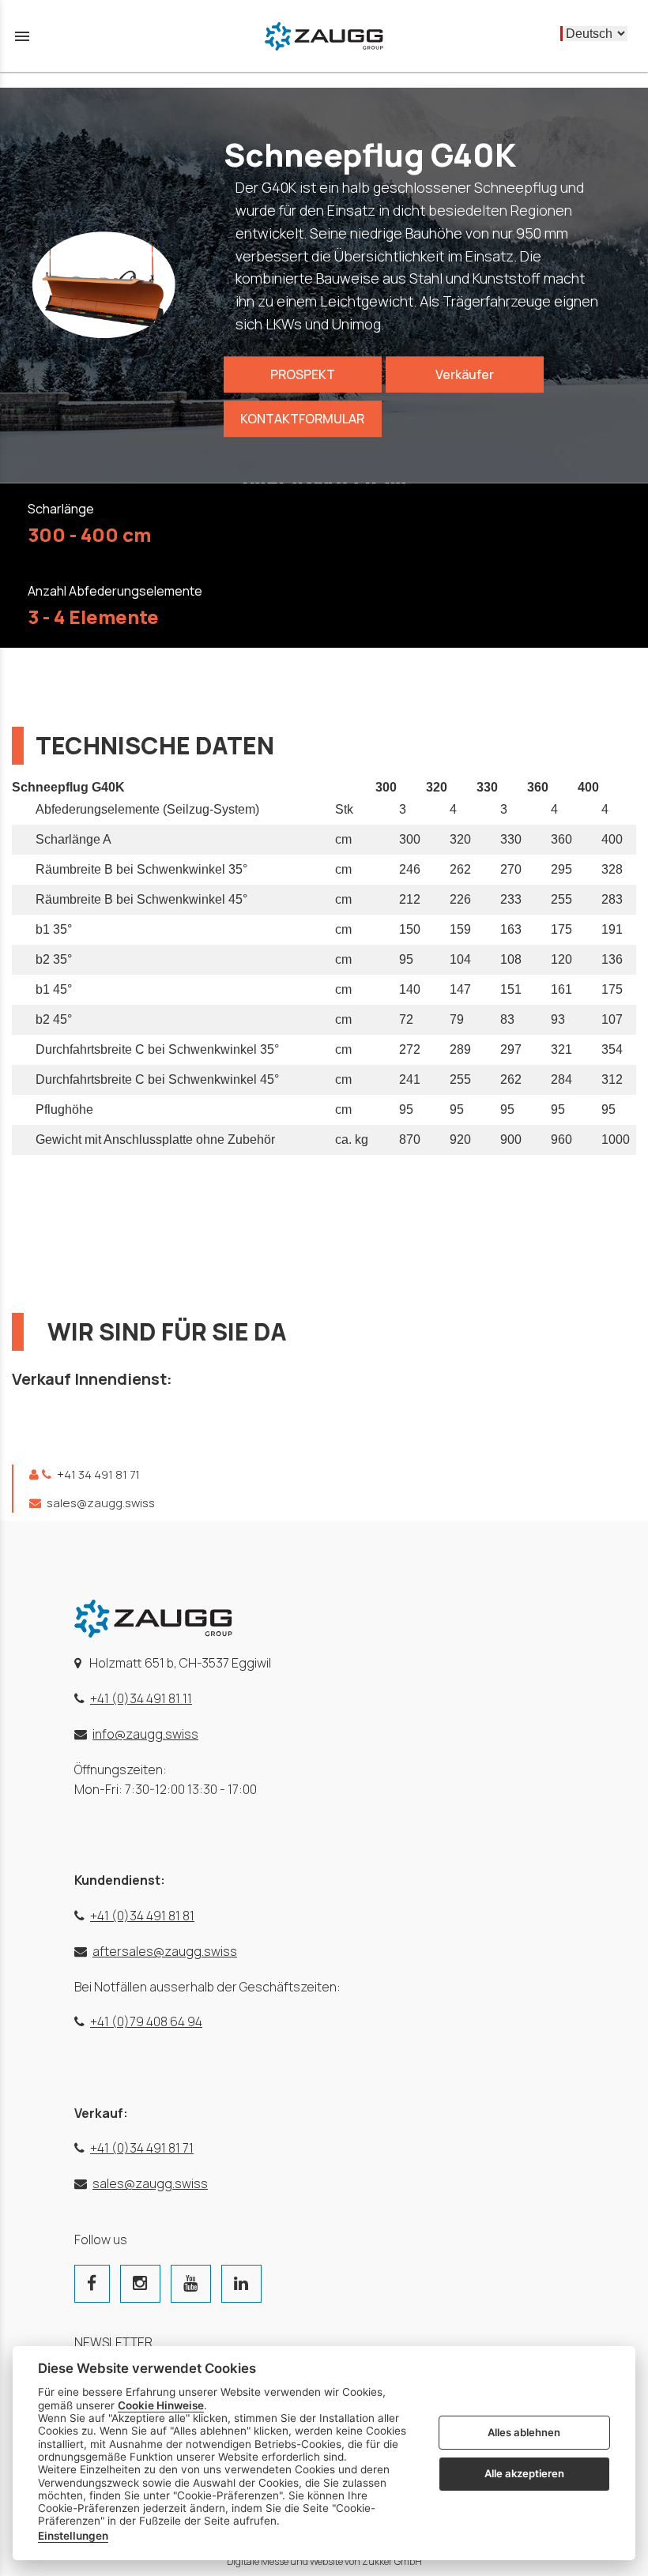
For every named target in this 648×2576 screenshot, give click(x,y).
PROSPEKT (303, 375)
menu (22, 36)
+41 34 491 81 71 (97, 1474)
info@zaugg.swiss (145, 1734)
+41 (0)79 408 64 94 (146, 2021)
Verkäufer (465, 375)
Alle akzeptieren (524, 2473)
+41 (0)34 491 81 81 (142, 1916)
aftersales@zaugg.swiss (165, 1951)
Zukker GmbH (392, 2561)
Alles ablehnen (524, 2432)
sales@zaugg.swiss (100, 1503)
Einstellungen (73, 2536)
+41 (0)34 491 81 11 (141, 1698)
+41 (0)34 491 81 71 (142, 2148)
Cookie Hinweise (161, 2405)
